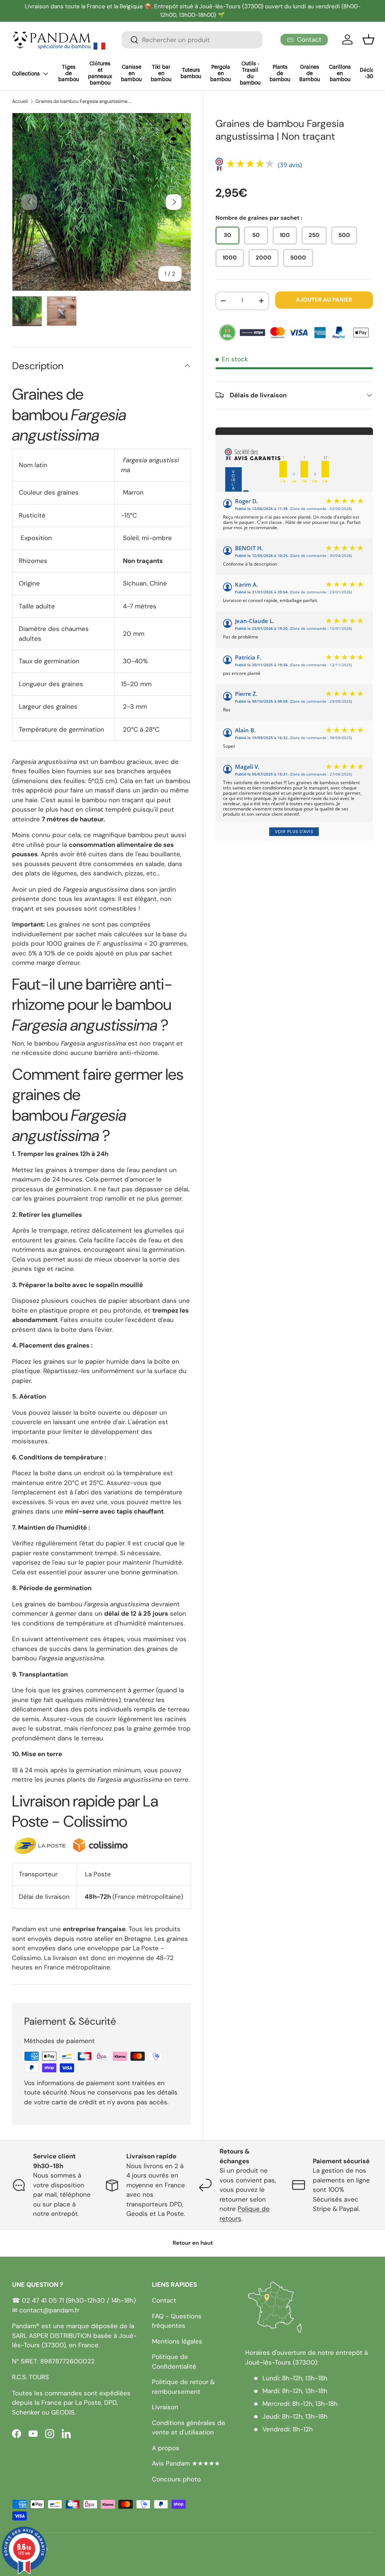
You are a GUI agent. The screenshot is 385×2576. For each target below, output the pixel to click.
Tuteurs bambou (191, 73)
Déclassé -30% (371, 73)
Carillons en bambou (340, 74)
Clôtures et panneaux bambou (100, 73)
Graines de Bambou (310, 74)
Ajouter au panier (324, 300)
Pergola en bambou (221, 74)
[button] (368, 39)
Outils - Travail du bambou (250, 73)
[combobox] (192, 40)
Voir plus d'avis (294, 832)
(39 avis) (290, 165)
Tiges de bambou (69, 74)
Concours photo (176, 2479)
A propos (166, 2448)
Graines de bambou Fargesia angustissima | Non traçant (83, 102)
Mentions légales (177, 2341)
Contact (164, 2300)
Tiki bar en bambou (161, 74)
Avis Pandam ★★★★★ (186, 2463)
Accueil (20, 102)
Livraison (165, 2407)
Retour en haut (193, 2243)
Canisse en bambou (131, 74)
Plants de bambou (280, 74)
